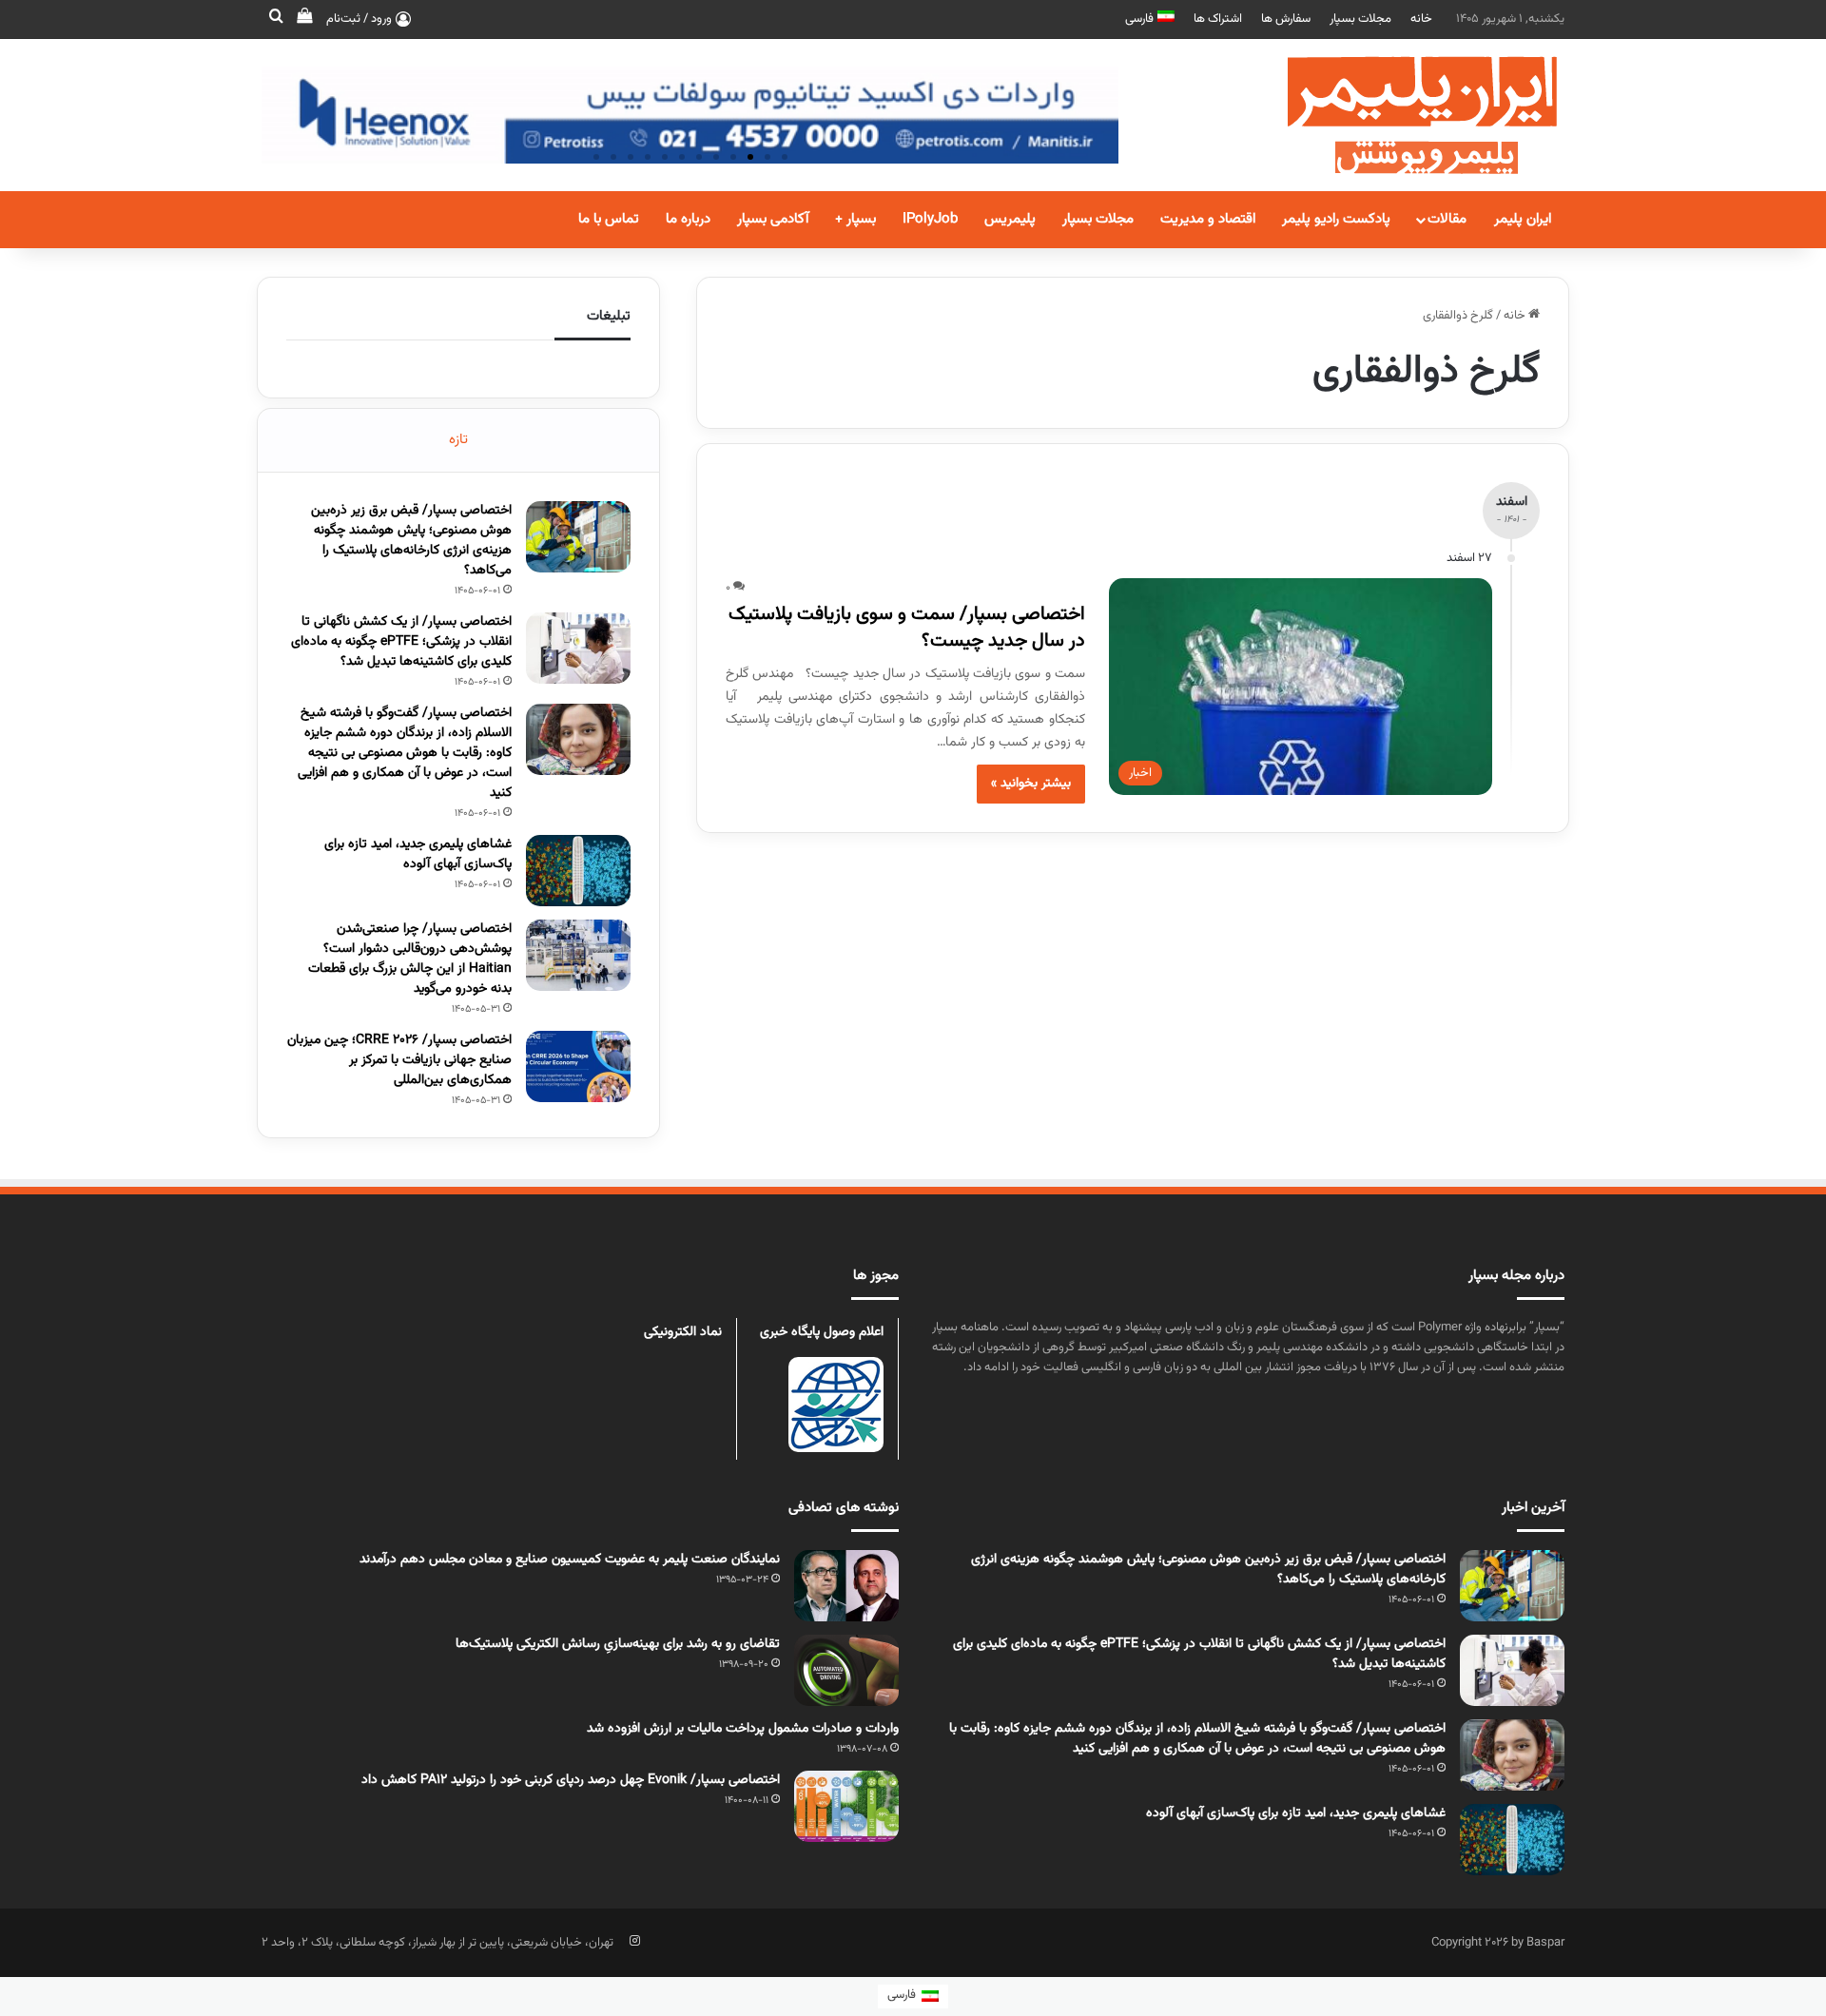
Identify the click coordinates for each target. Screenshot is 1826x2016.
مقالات (1447, 219)
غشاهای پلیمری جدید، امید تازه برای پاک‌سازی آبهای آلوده (418, 854)
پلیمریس (1010, 219)
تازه (458, 440)
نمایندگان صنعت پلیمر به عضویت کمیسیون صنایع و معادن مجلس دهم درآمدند (570, 1560)
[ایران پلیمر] (1398, 115)
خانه (1421, 19)
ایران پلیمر (1523, 219)
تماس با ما (609, 219)
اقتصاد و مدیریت (1208, 219)
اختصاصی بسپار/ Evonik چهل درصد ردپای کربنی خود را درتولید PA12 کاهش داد (571, 1780)
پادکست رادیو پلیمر (1336, 219)
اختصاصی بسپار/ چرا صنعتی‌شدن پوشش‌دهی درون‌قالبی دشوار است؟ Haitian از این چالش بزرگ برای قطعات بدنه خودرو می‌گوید (410, 959)
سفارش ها (1286, 19)
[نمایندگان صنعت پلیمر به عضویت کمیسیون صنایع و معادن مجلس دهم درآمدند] (846, 1586)
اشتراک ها (1218, 19)
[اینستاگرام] (634, 1941)
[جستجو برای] (276, 19)
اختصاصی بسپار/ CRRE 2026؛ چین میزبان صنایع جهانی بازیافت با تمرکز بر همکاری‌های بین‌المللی (399, 1060)
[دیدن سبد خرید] (304, 19)
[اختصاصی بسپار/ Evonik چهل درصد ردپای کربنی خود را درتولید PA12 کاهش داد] (846, 1806)
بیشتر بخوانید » (1031, 784)
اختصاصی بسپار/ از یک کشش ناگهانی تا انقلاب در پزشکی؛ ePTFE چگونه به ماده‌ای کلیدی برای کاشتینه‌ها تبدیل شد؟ (401, 642)
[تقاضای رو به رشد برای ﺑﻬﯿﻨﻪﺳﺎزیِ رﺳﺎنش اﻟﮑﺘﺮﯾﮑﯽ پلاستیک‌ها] (846, 1670)
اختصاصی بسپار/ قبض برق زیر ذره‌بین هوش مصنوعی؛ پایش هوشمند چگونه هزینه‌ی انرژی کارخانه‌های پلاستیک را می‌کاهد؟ (411, 541)
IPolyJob (930, 219)
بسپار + (855, 219)
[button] (785, 157)
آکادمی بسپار (773, 219)
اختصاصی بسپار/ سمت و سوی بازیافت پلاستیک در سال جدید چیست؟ (907, 628)
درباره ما (688, 219)
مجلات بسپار (1360, 19)
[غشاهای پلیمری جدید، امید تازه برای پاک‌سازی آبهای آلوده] (578, 871)
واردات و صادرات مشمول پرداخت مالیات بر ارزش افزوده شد (743, 1729)
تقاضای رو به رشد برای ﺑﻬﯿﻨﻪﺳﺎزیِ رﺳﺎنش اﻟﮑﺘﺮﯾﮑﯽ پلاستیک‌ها (618, 1644)
